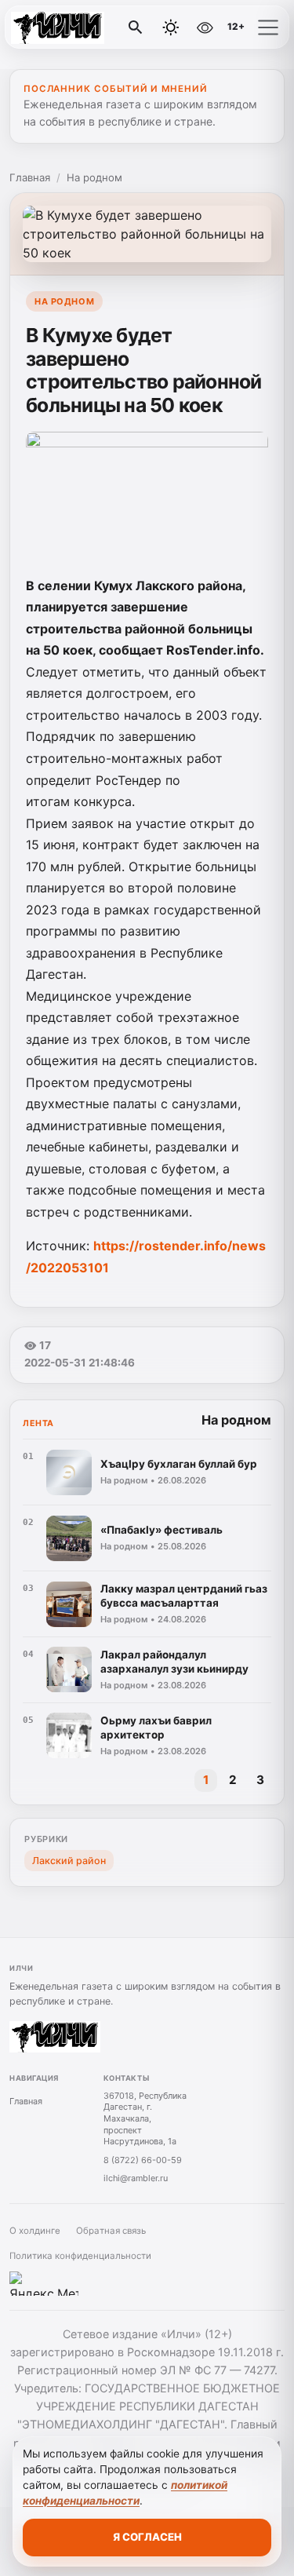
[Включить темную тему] (171, 27)
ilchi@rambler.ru (136, 2178)
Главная (30, 177)
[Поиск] (136, 27)
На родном (94, 177)
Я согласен (147, 2537)
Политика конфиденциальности (80, 2256)
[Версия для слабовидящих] (205, 27)
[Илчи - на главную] (77, 27)
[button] (268, 27)
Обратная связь (111, 2231)
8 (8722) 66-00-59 (143, 2160)
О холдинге (35, 2231)
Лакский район (69, 1861)
